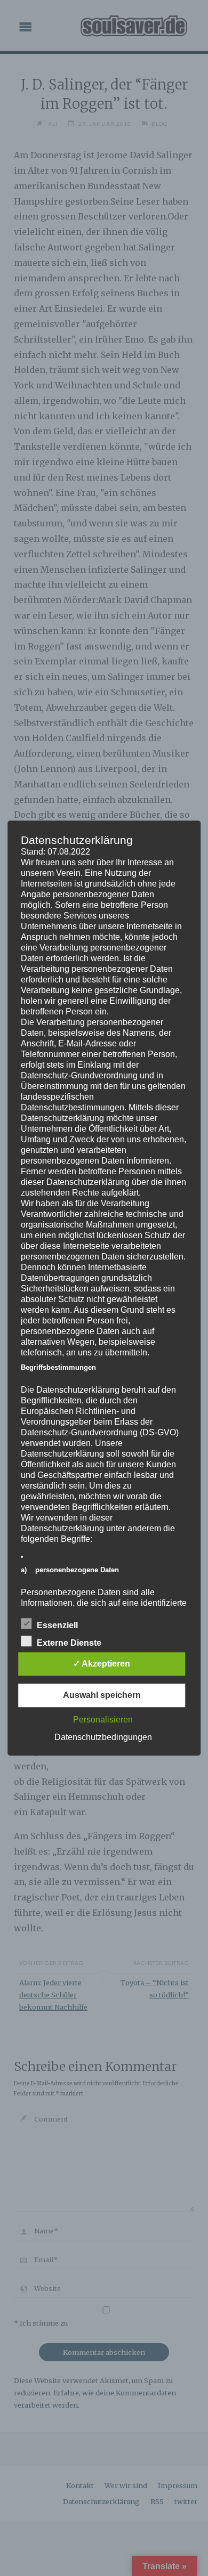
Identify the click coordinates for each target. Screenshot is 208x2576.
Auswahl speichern (102, 1695)
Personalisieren (103, 1720)
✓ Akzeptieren (102, 1664)
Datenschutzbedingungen (103, 1737)
